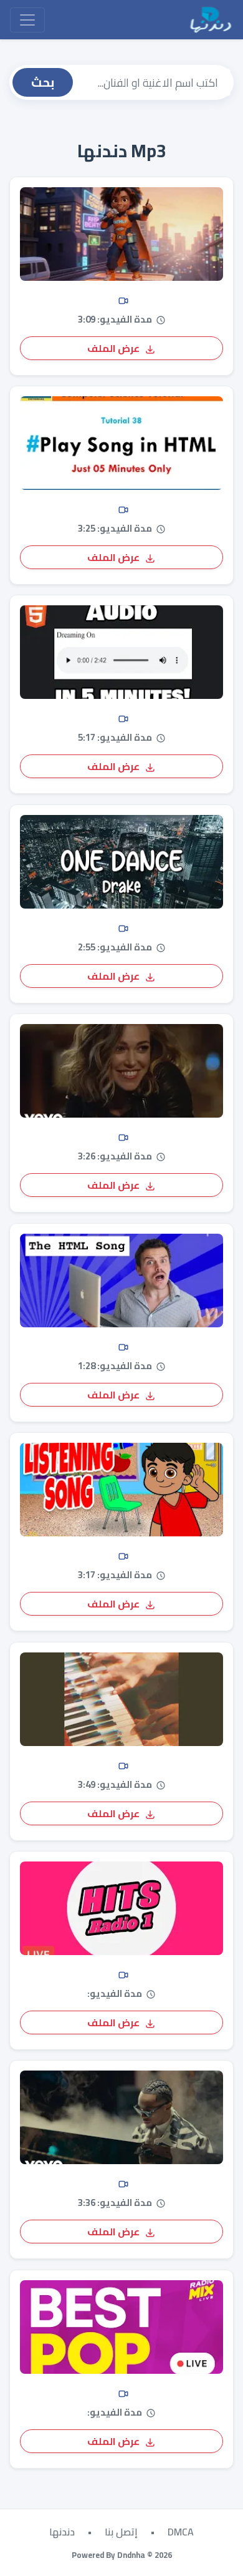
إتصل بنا (121, 2532)
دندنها (62, 2532)
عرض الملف (114, 348)
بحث (43, 82)
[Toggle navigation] (27, 20)
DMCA (181, 2532)
